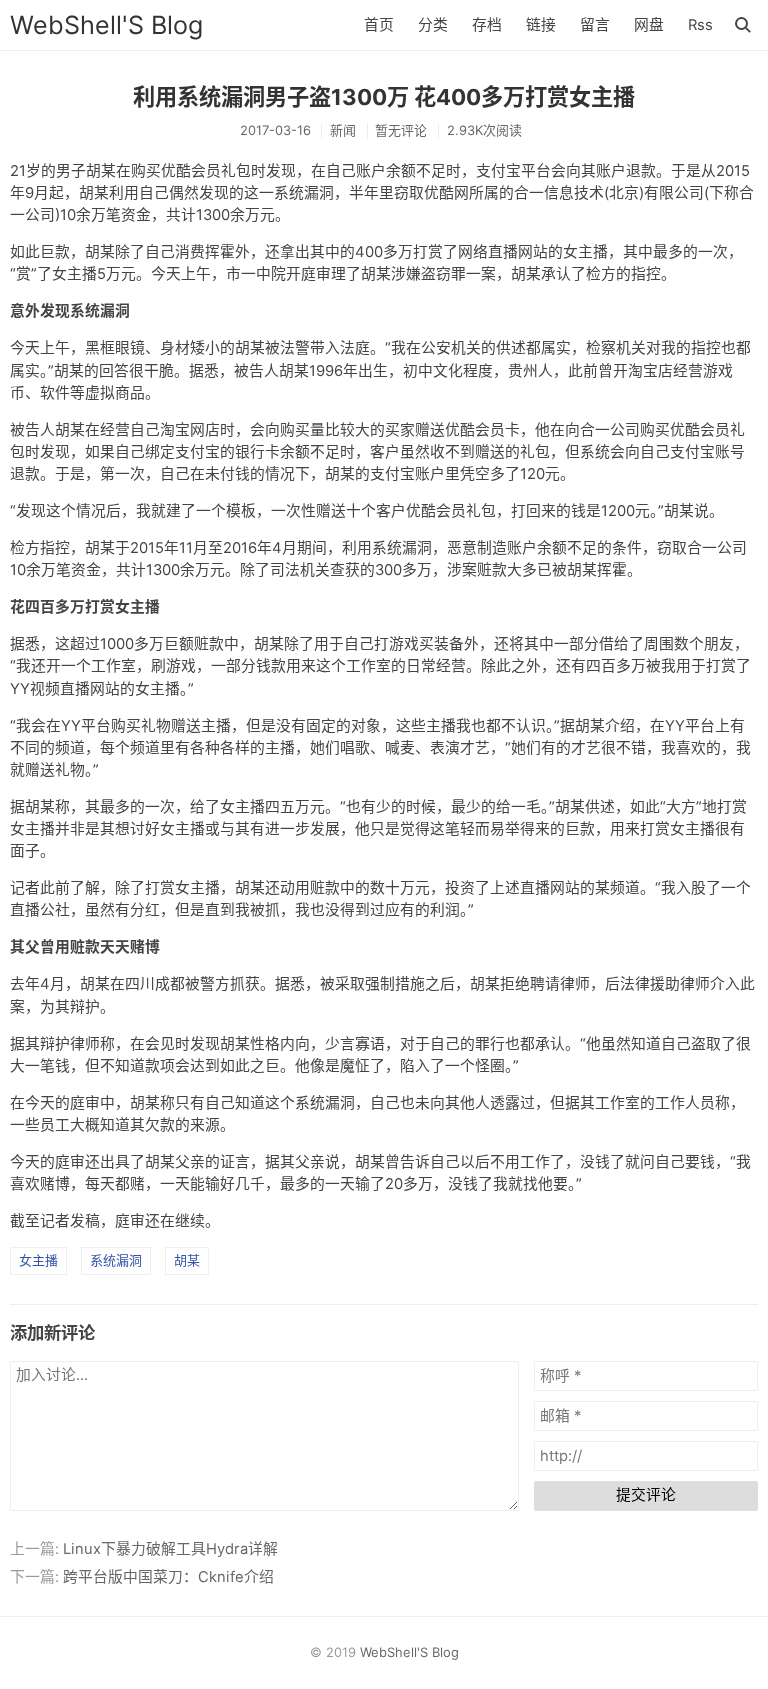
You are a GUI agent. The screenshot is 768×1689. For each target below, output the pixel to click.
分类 (433, 25)
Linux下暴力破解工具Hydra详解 (170, 1549)
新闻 (343, 130)
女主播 (38, 1260)
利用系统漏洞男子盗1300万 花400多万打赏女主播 (384, 96)
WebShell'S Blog (106, 25)
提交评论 (646, 1495)
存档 (487, 25)
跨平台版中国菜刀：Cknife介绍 (168, 1577)
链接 (541, 25)
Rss (700, 25)
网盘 (649, 25)
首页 (379, 25)
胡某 (187, 1260)
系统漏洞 (116, 1260)
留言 (595, 25)
